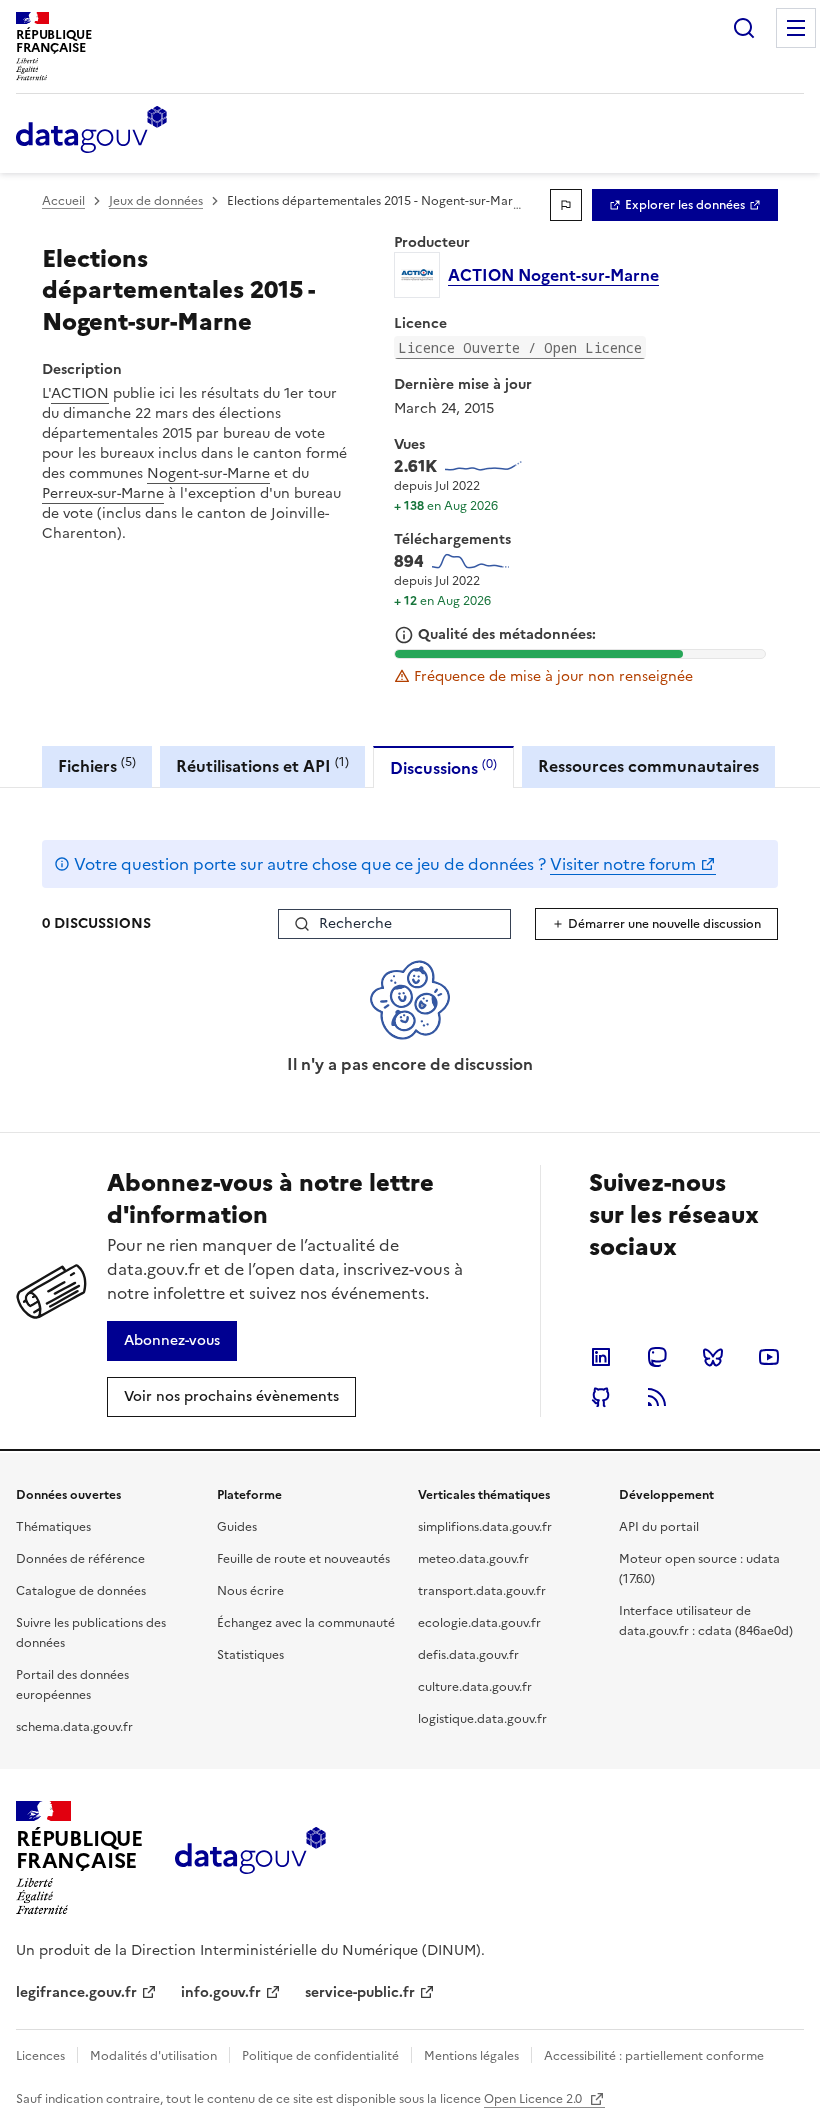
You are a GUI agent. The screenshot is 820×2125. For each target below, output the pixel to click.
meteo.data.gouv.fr (473, 1559)
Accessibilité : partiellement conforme (654, 2056)
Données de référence (80, 1559)
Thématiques (53, 1527)
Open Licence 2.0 (534, 2099)
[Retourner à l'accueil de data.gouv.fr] (91, 131)
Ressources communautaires (648, 766)
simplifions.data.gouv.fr (485, 1527)
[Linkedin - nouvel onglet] (601, 1357)
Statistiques (250, 1655)
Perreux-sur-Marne (103, 493)
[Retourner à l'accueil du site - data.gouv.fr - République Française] (250, 1858)
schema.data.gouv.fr (74, 1727)
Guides (237, 1527)
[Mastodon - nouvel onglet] (657, 1357)
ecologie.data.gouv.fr (479, 1623)
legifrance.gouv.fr (76, 1992)
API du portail (659, 1527)
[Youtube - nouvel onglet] (769, 1357)
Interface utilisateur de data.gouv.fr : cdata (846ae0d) (706, 1621)
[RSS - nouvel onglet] (657, 1397)
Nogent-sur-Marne (208, 473)
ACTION (80, 393)
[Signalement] (566, 205)
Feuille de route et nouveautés (303, 1559)
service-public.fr (360, 1992)
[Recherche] (744, 28)
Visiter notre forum (623, 864)
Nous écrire (250, 1591)
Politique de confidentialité (320, 2056)
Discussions (443, 767)
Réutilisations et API (262, 765)
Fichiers (97, 765)
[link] (685, 205)
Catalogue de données (81, 1591)
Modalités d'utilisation (153, 2056)
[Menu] (796, 28)
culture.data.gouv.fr (475, 1687)
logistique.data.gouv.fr (482, 1719)
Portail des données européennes (72, 1685)
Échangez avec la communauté (306, 1623)
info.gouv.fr (221, 1992)
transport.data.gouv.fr (482, 1591)
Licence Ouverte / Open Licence (520, 347)
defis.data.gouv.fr (468, 1655)
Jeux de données (156, 201)
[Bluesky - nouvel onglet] (713, 1357)
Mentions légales (471, 2056)
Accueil (63, 201)
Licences (40, 2056)
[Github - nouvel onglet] (601, 1397)
